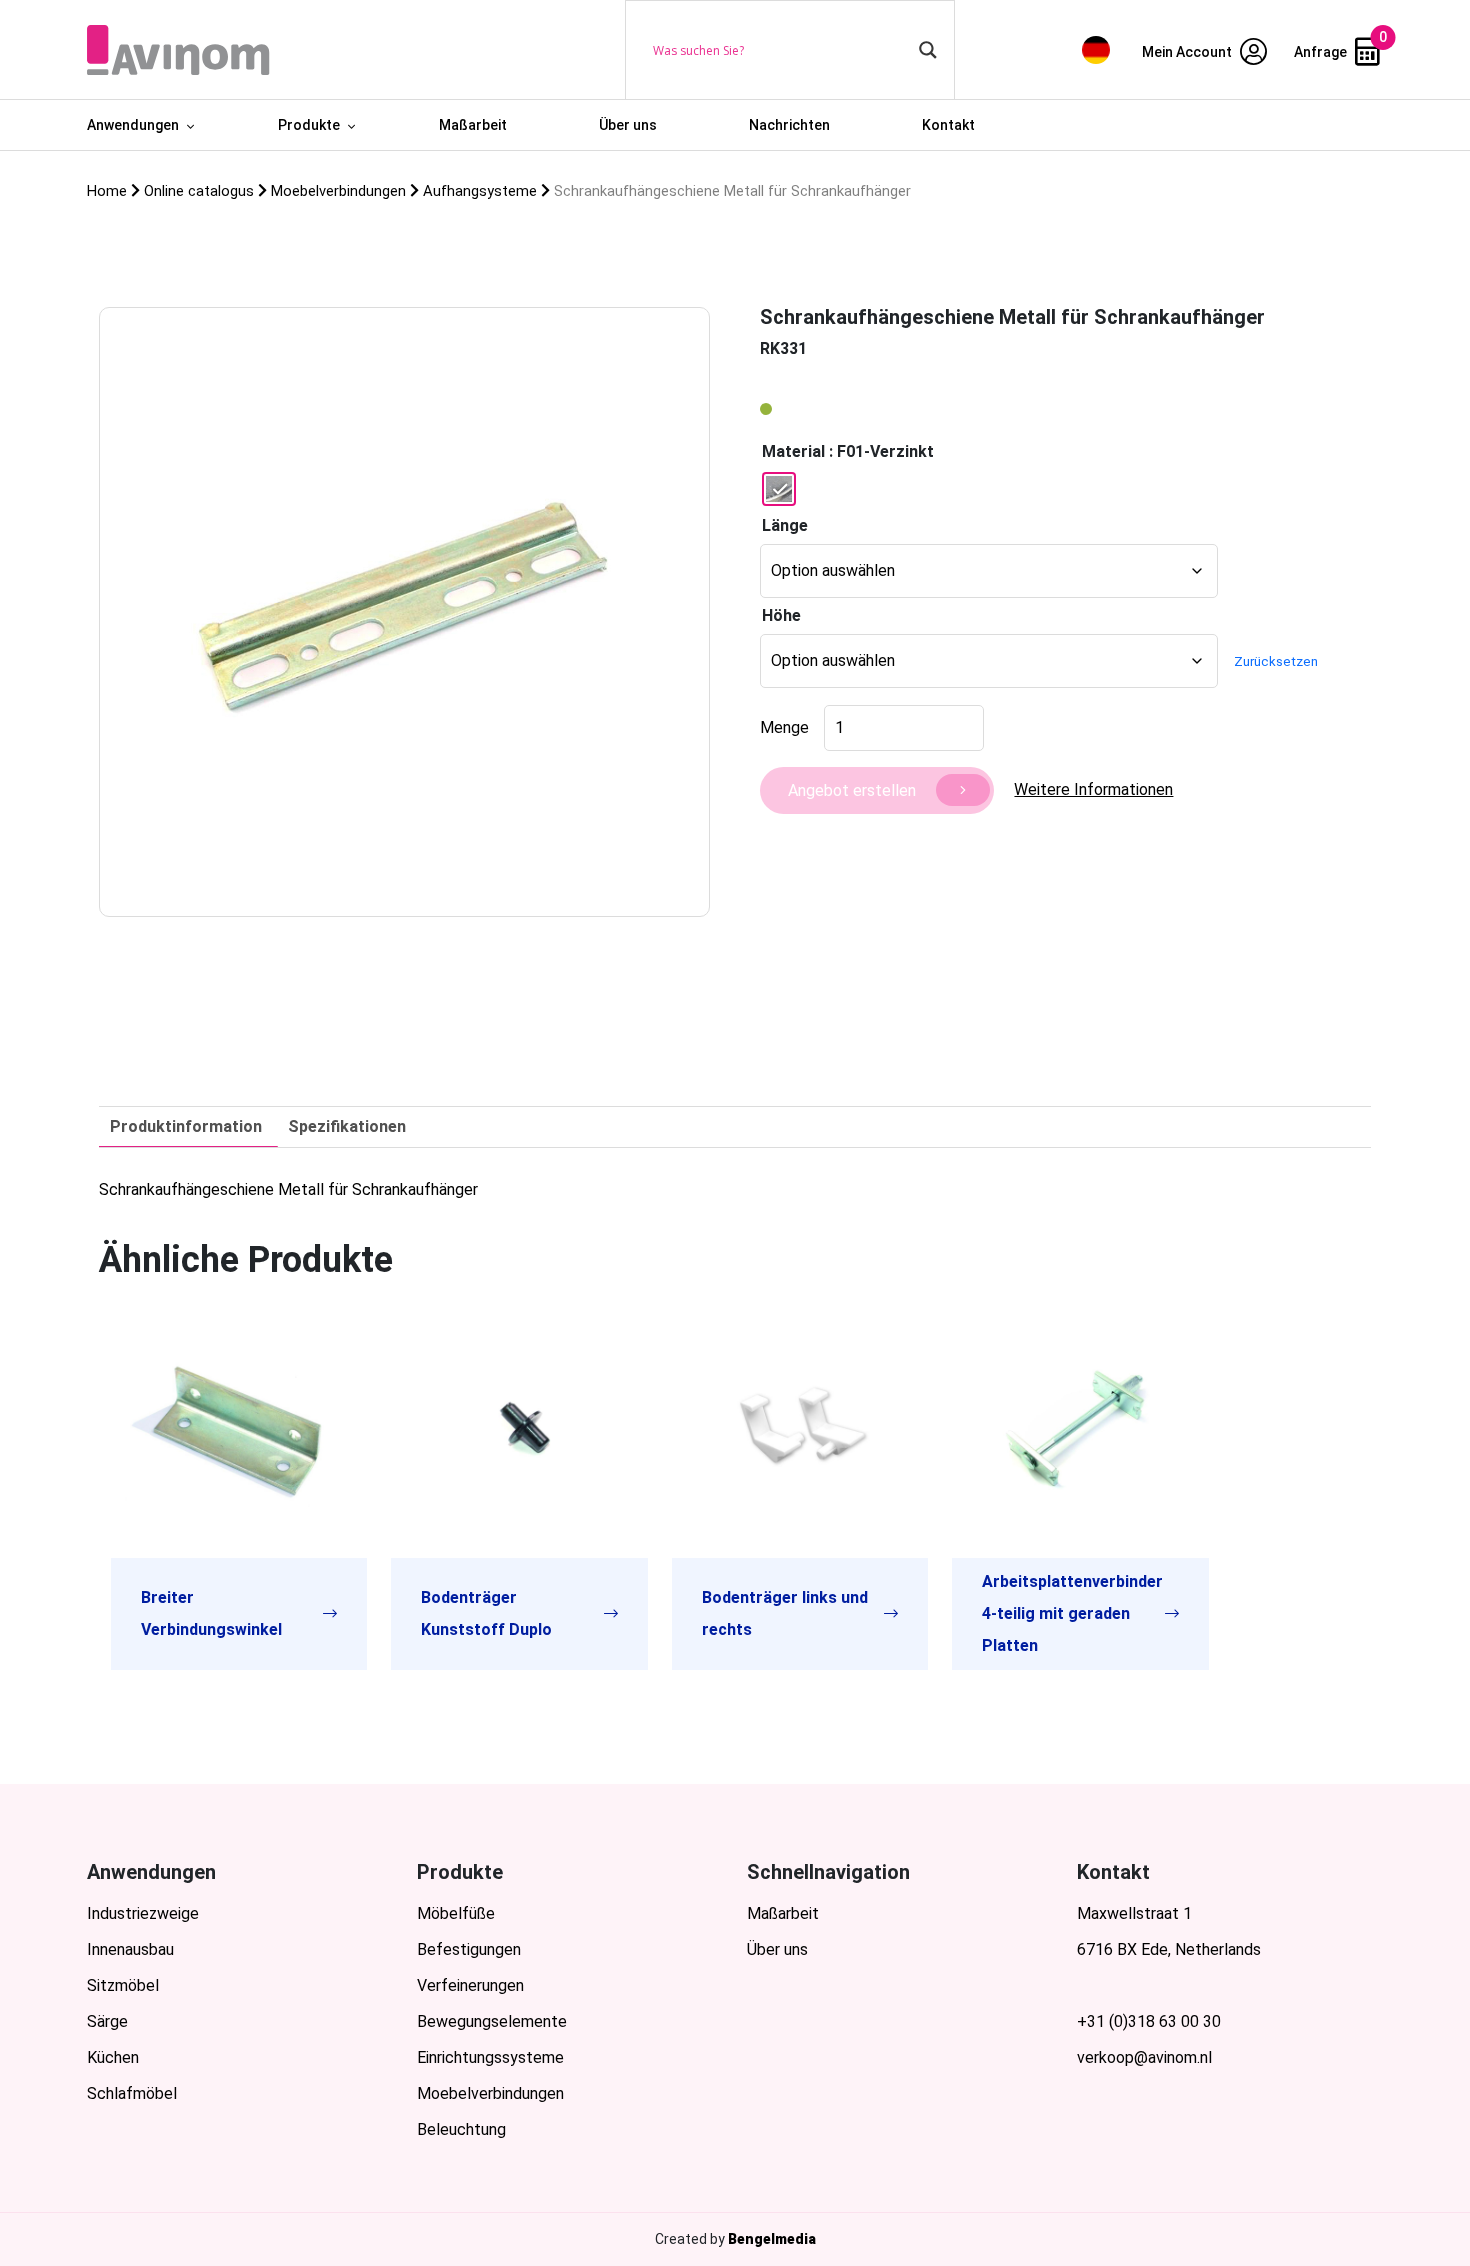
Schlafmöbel (132, 2093)
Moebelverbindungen (490, 2093)
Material (793, 451)
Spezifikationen (347, 1126)
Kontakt (948, 125)
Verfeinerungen (470, 1985)
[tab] (186, 1127)
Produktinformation (186, 1126)
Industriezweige (143, 1913)
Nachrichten (789, 125)
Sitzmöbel (123, 1985)
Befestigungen (469, 1949)
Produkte (309, 125)
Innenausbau (130, 1949)
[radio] (779, 489)
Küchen (113, 2057)
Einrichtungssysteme (490, 2057)
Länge (785, 525)
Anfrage (1322, 52)
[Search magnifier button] (928, 50)
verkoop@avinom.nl (1144, 2057)
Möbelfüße (456, 1913)
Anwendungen (133, 125)
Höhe (781, 615)
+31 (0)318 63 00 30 (1149, 2021)
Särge (107, 2021)
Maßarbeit (473, 125)
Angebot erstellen (852, 790)
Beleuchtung (461, 2129)
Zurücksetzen (1276, 661)
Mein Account (1188, 52)
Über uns (628, 125)
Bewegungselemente (492, 2021)
